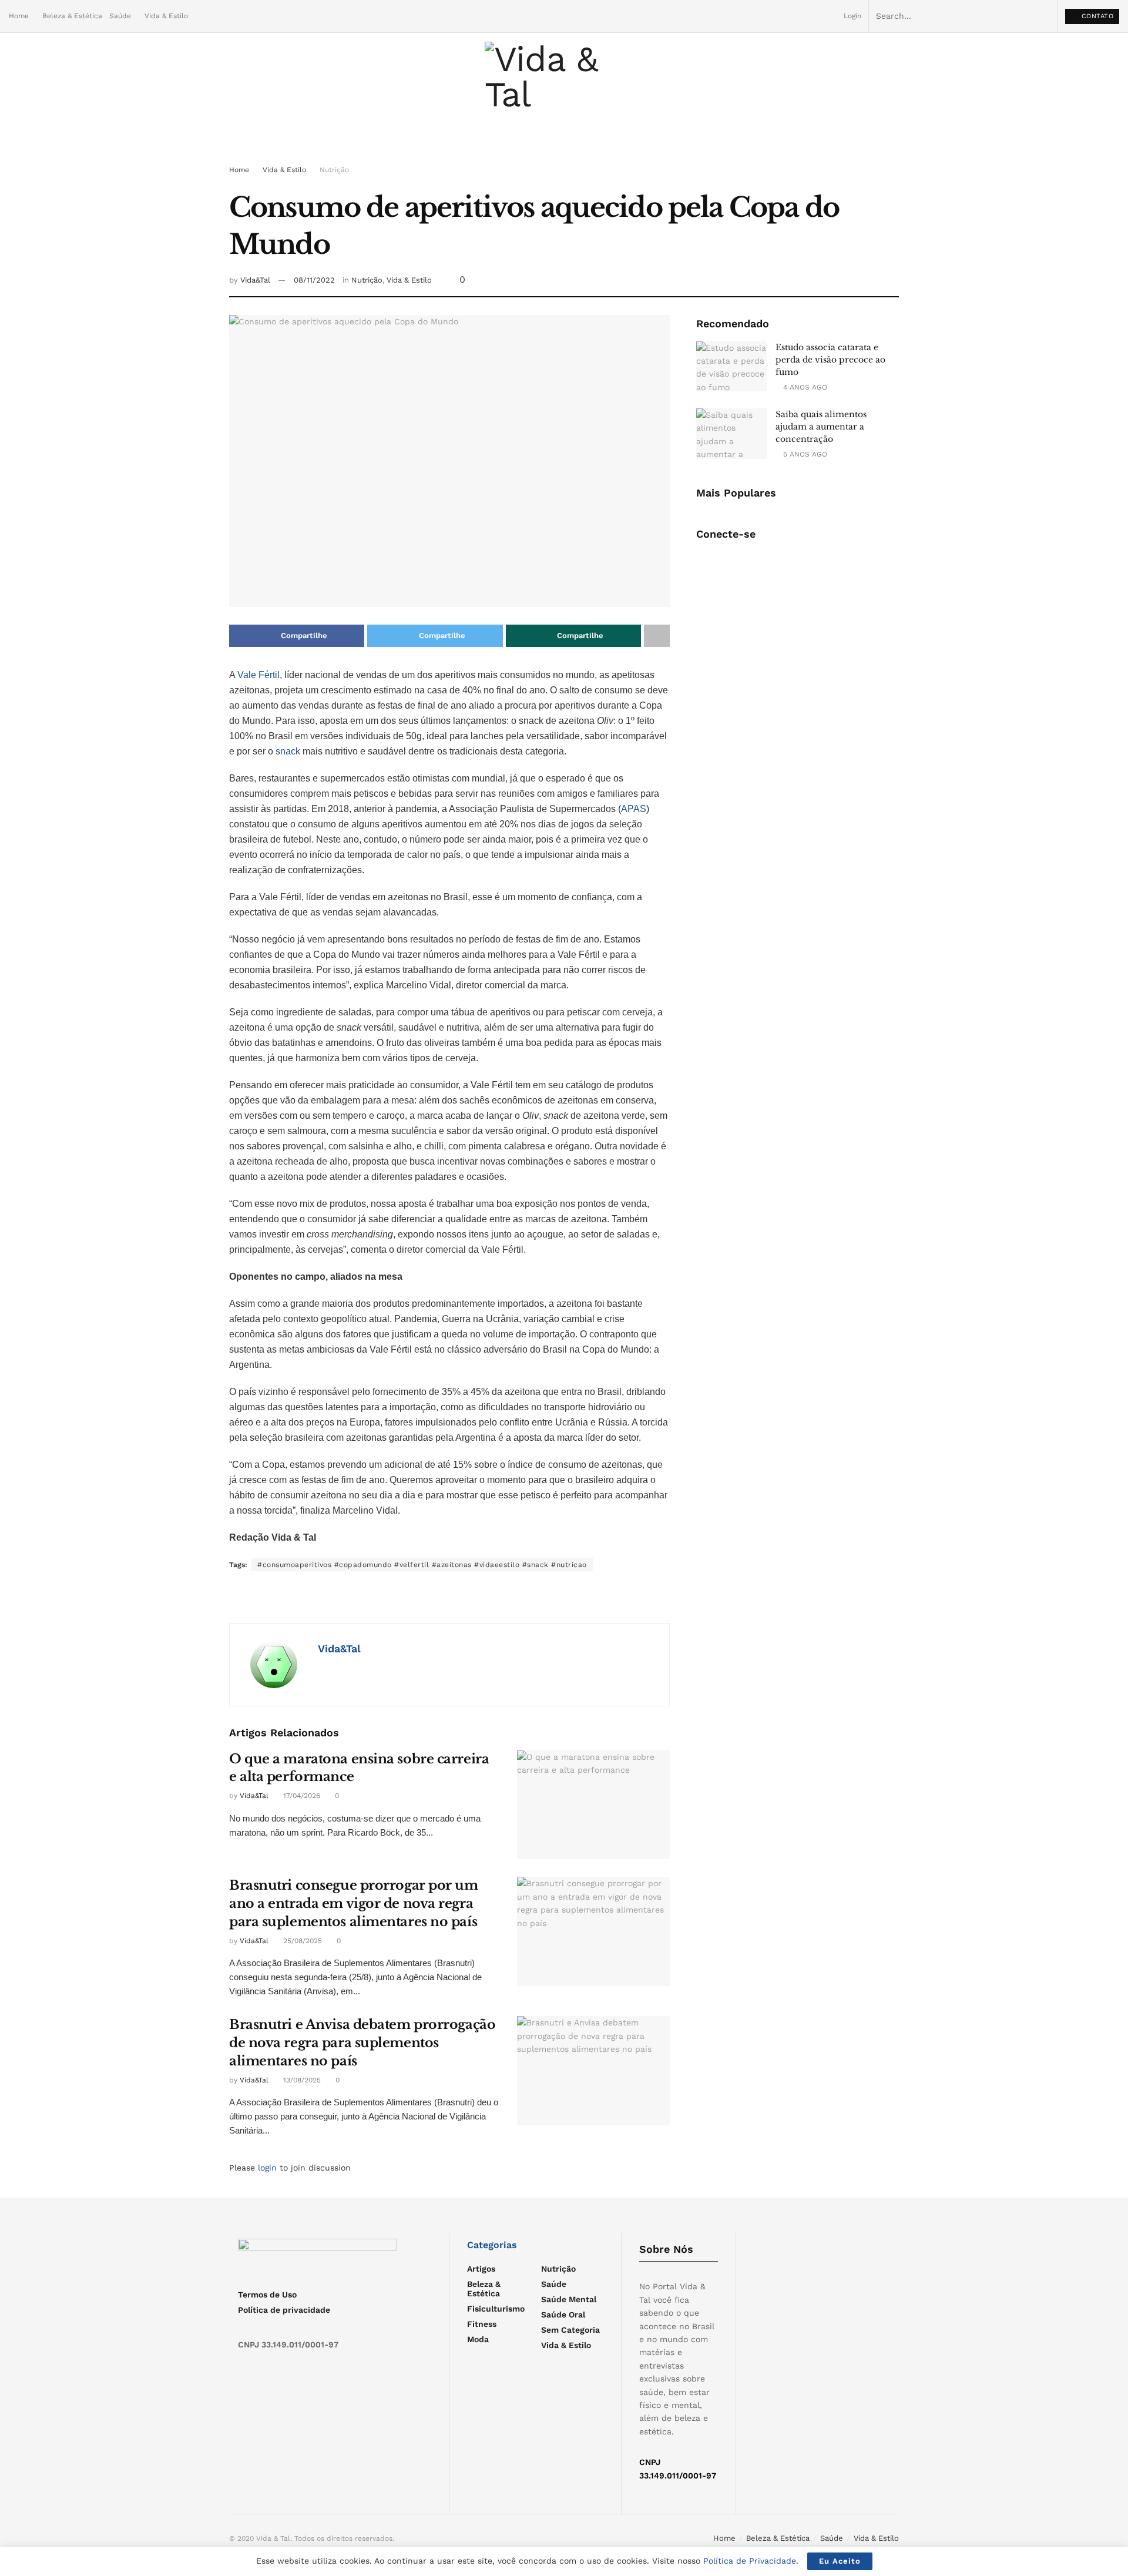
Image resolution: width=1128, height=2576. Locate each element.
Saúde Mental (569, 2299)
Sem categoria (570, 2330)
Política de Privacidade (750, 2561)
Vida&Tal (255, 280)
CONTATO (1096, 16)
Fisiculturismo (496, 2309)
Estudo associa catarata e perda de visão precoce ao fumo (830, 360)
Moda (478, 2339)
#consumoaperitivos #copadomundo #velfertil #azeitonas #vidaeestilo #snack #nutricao (422, 1565)
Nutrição (334, 170)
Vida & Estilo (166, 16)
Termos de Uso (267, 2295)
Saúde (120, 16)
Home (19, 16)
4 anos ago (804, 387)
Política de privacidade (284, 2310)
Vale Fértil (258, 675)
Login (851, 16)
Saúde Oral (563, 2315)
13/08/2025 (301, 2080)
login (267, 2168)
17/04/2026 (301, 1796)
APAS (634, 809)
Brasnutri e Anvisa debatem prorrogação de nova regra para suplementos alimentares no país (362, 2043)
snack (289, 751)
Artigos (481, 2269)
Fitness (482, 2324)
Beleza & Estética (72, 16)
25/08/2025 (301, 1941)
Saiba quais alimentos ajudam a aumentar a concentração (821, 427)
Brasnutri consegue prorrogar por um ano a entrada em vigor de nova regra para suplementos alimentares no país (354, 1904)
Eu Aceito (840, 2561)
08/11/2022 (314, 280)
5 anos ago (804, 454)
